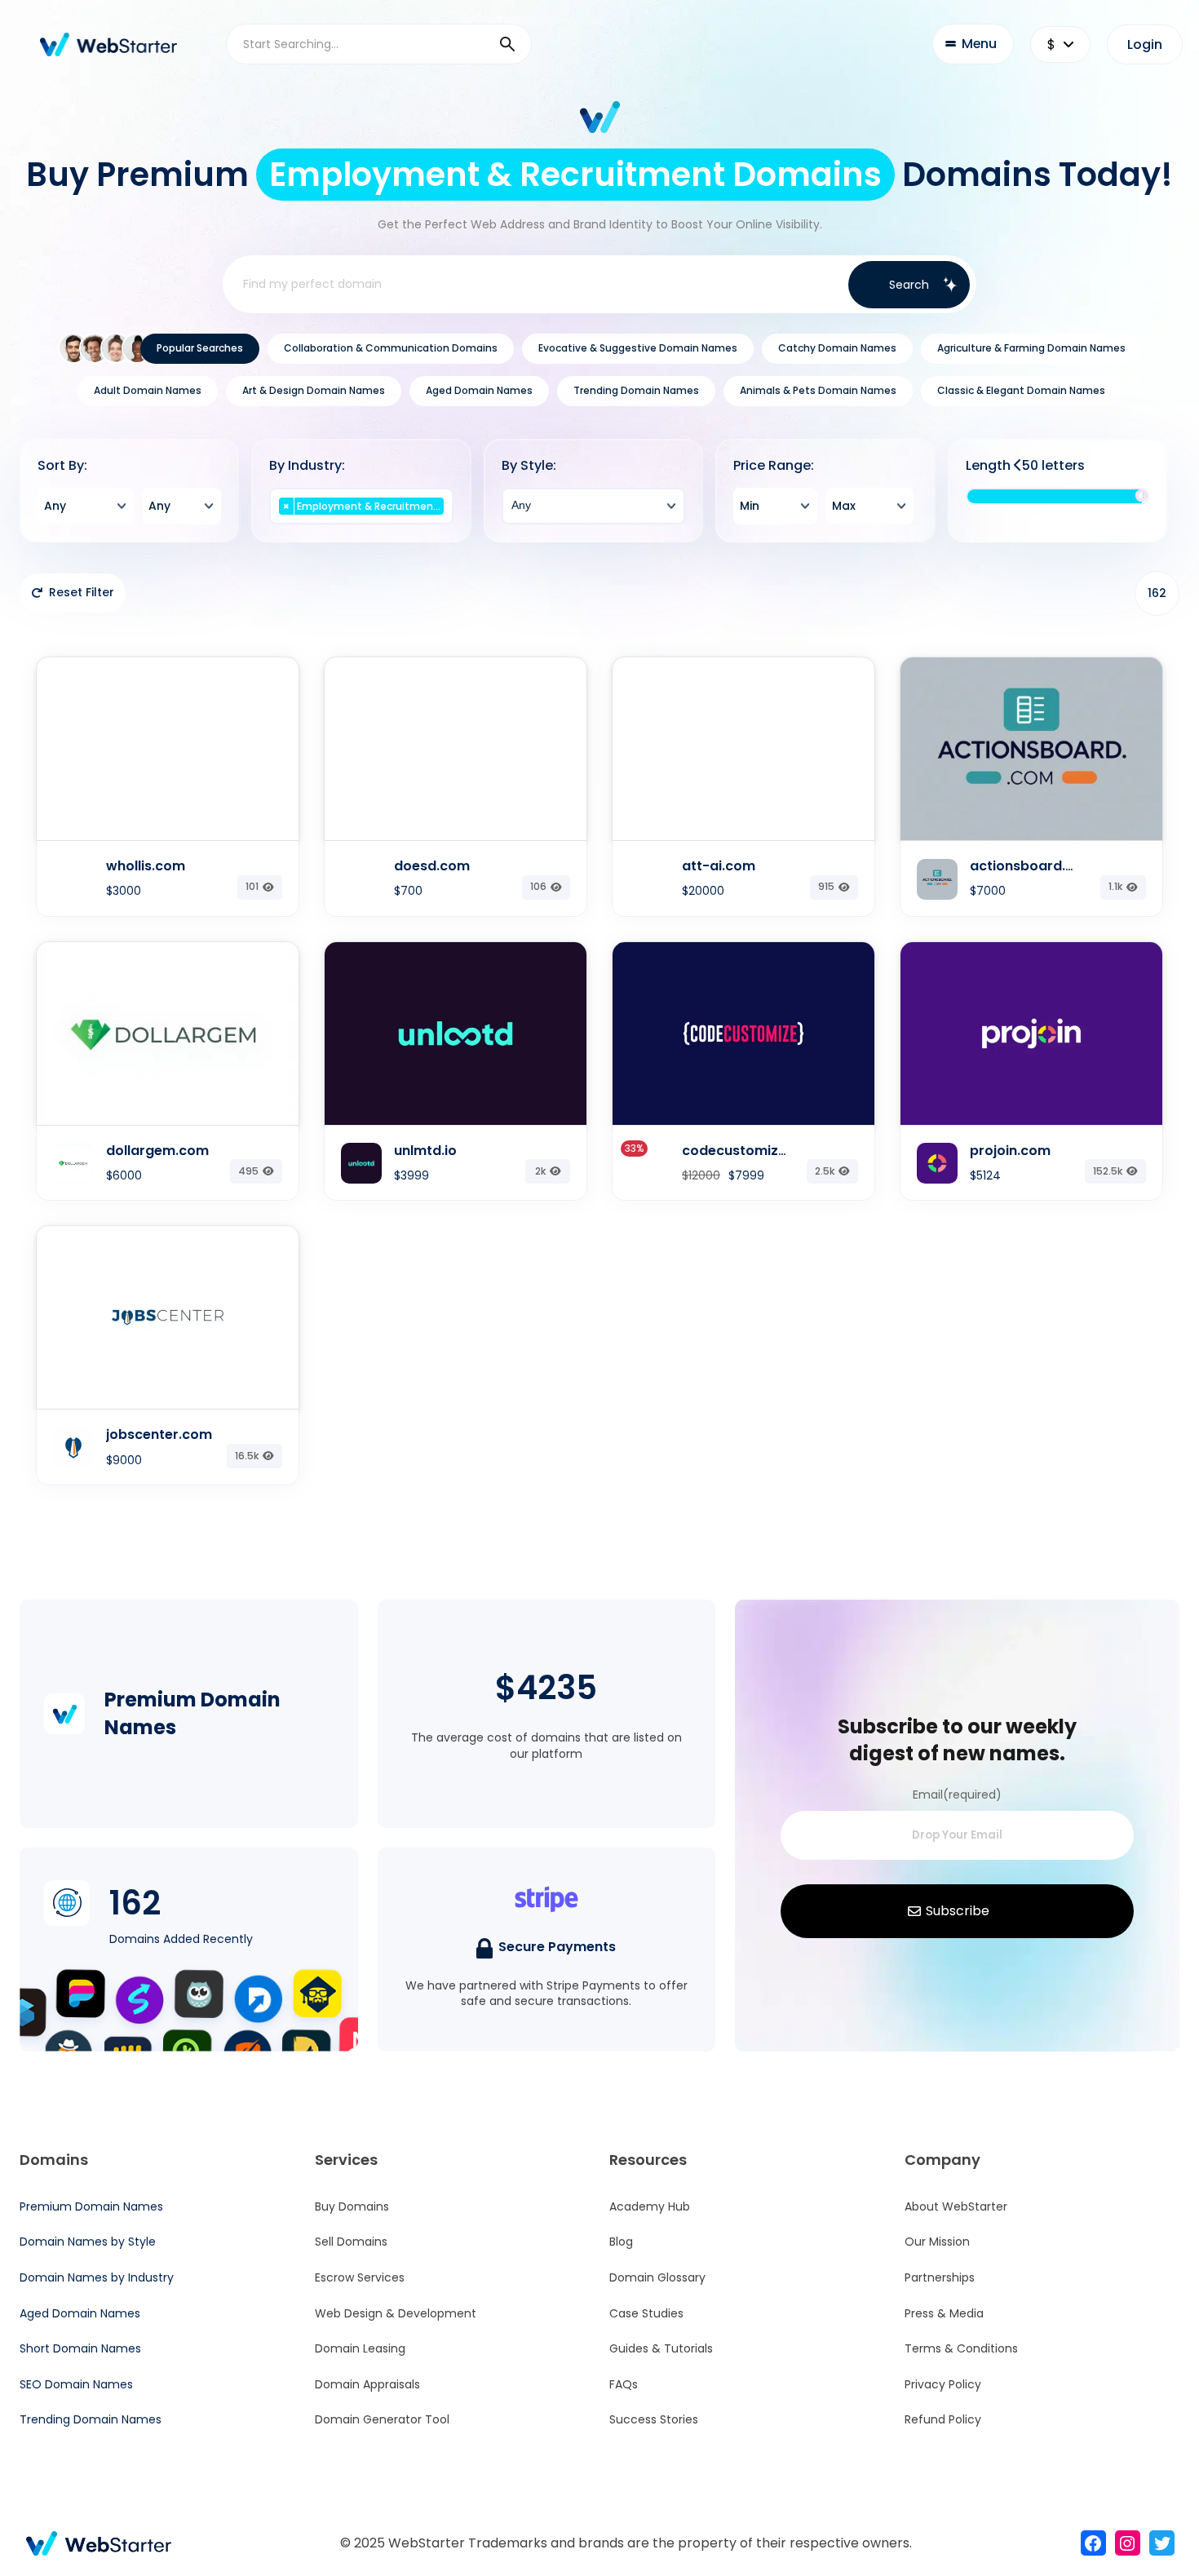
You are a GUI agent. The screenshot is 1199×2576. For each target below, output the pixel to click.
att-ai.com (719, 866)
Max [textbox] (844, 506)
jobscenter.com (159, 1434)
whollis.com (146, 866)
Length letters (1025, 466)
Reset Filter (82, 592)
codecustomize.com (751, 1151)
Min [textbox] (750, 506)
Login (1145, 44)
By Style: (529, 466)
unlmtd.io (425, 1151)
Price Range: (774, 466)
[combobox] (86, 506)
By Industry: (307, 466)
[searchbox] (362, 524)
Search (909, 285)
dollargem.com (157, 1151)
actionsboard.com (1033, 866)
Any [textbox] (55, 506)
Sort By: (62, 466)
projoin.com (1010, 1151)
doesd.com (432, 866)
